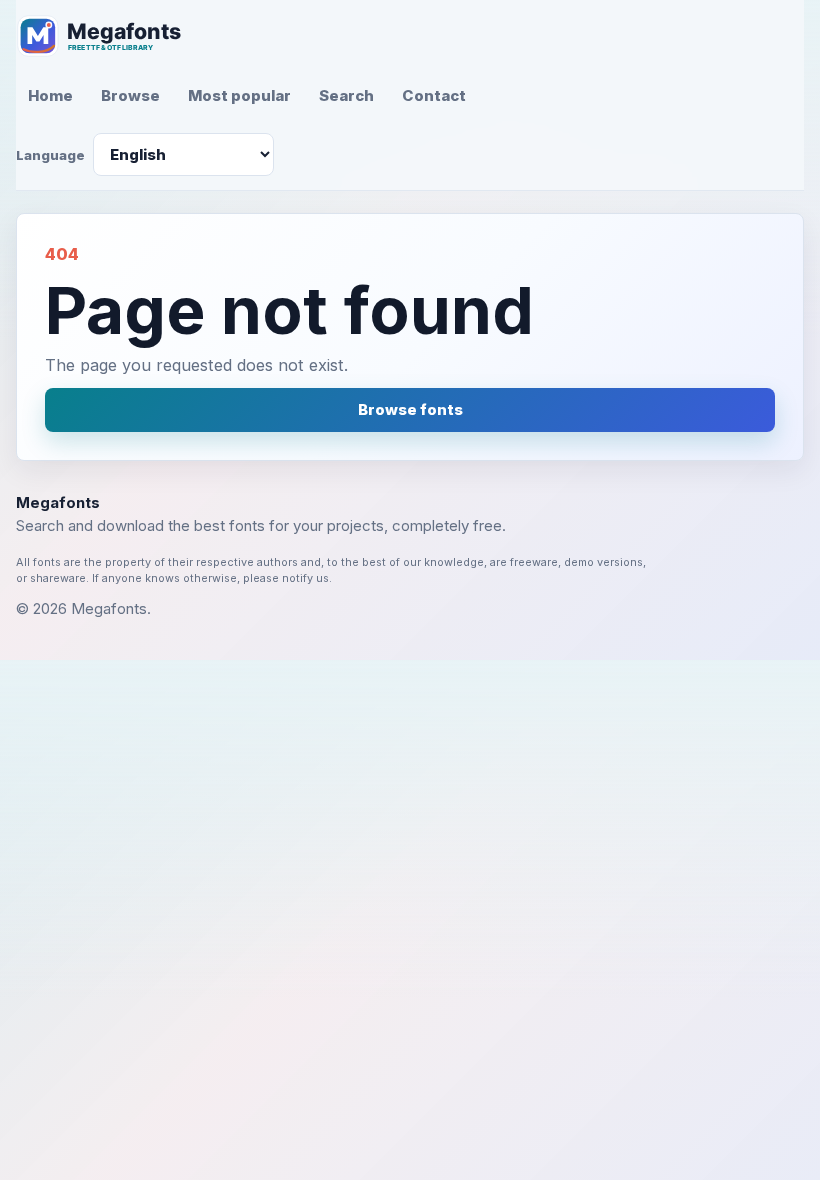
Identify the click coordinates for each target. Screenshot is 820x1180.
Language (50, 155)
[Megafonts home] (111, 36)
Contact (434, 95)
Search (346, 95)
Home (50, 95)
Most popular (239, 95)
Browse (130, 95)
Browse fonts (410, 409)
